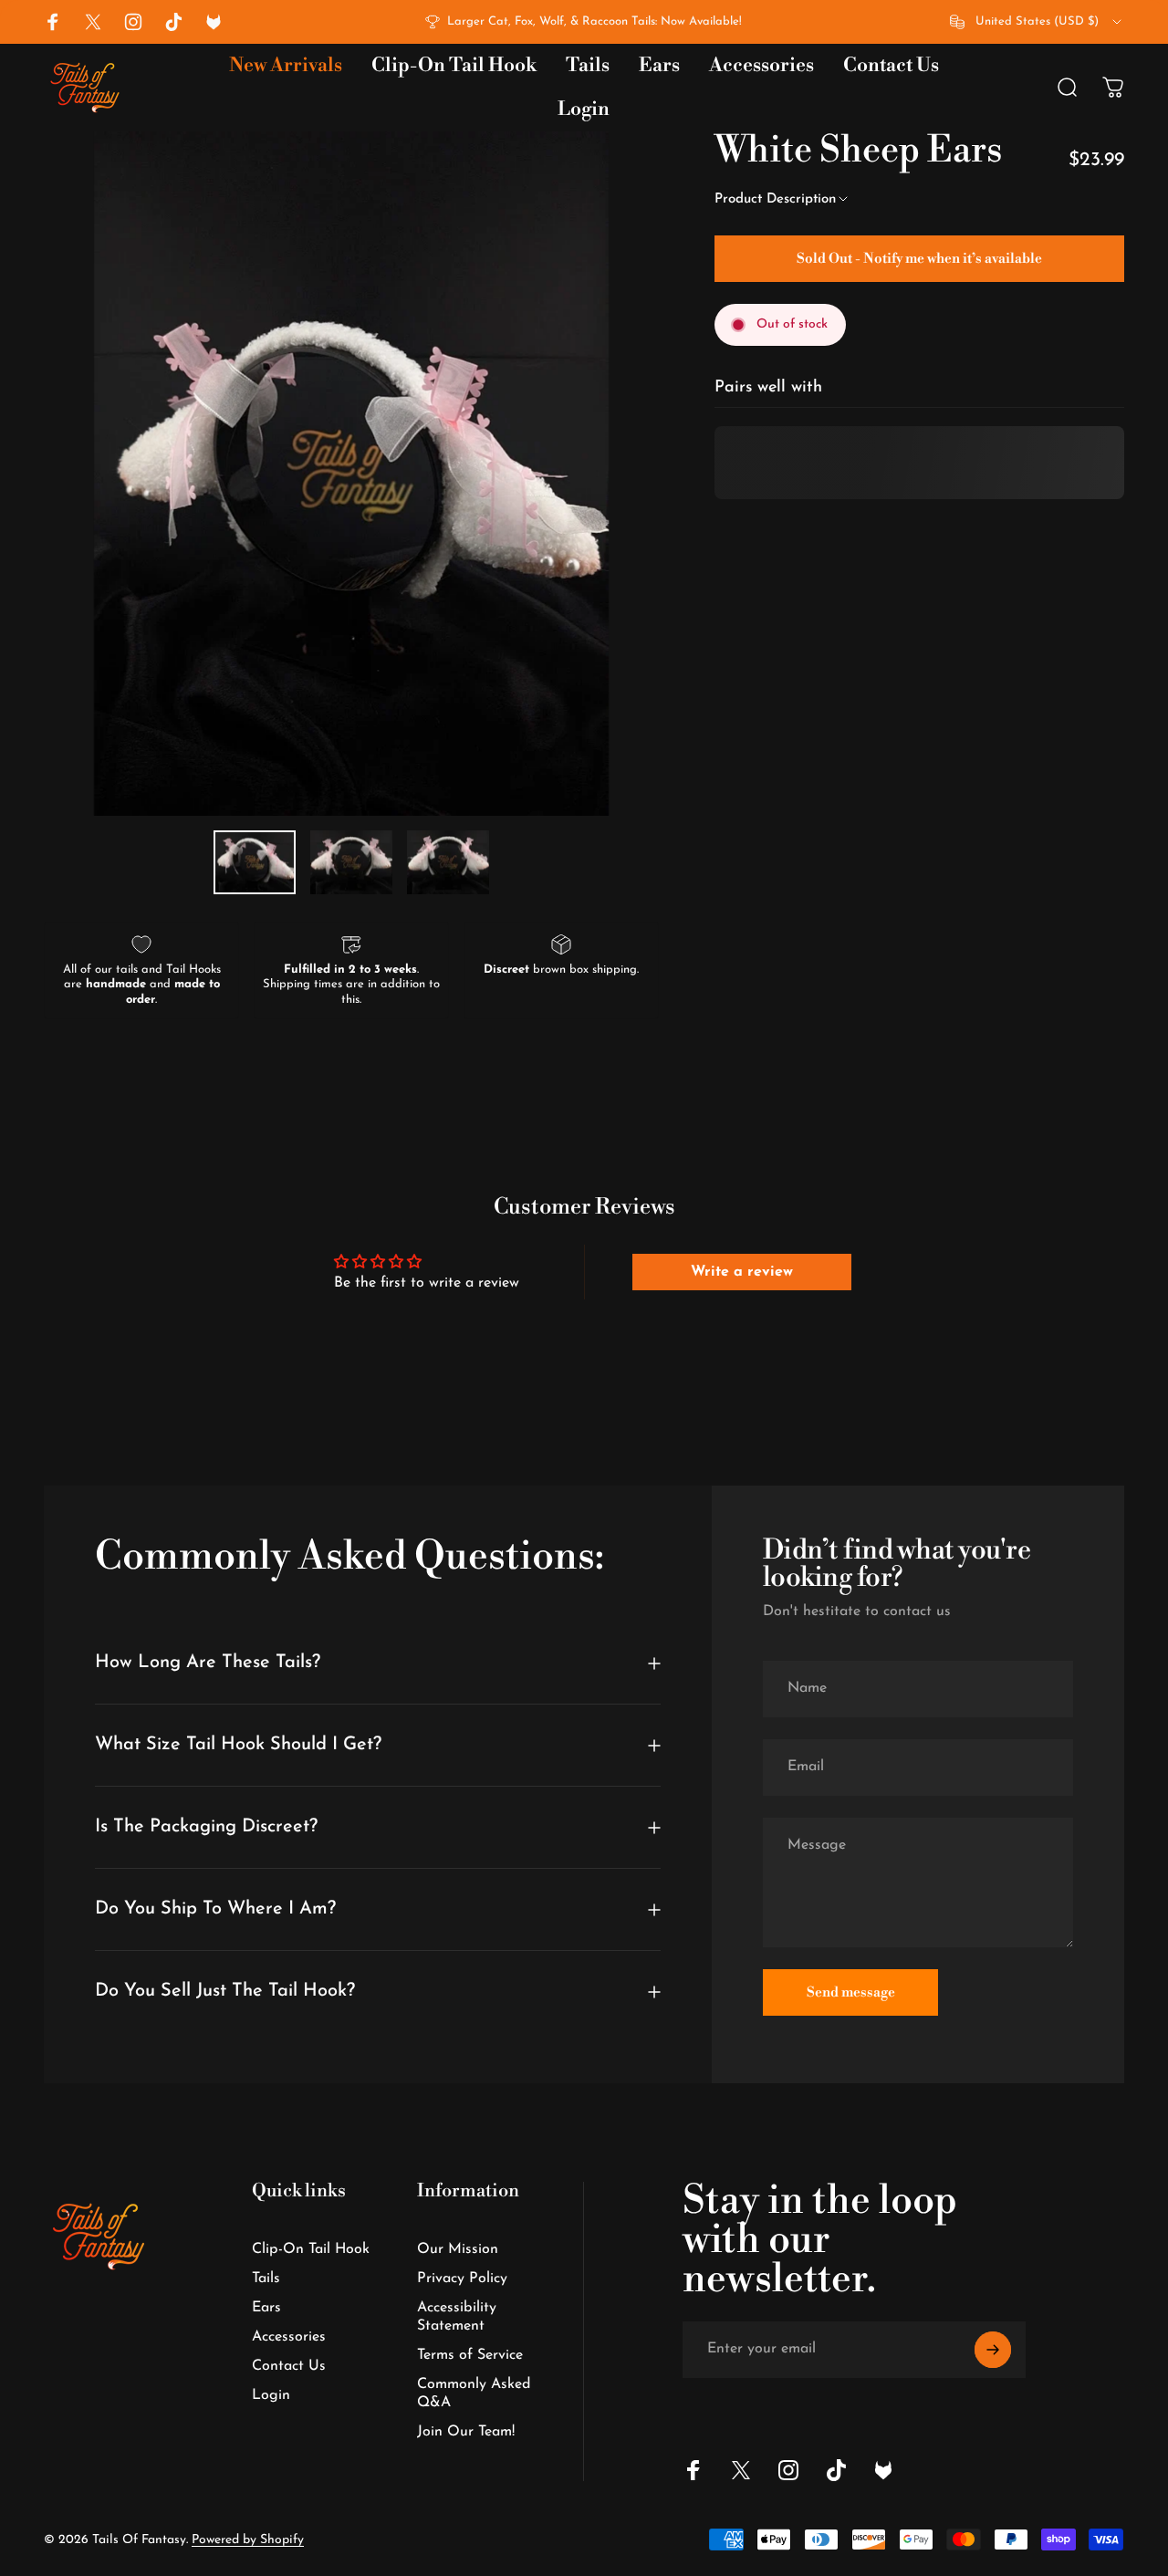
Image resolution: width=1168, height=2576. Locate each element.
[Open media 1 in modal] (351, 474)
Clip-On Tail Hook (311, 2249)
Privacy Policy (462, 2279)
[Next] (611, 503)
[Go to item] (255, 862)
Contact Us (289, 2366)
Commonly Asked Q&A (474, 2393)
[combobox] (1037, 22)
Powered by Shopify (248, 2540)
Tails (266, 2279)
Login (271, 2395)
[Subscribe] (993, 2350)
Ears (266, 2308)
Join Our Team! (466, 2432)
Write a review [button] (742, 1272)
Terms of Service (470, 2355)
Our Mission (458, 2249)
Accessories (289, 2337)
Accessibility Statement (457, 2317)
